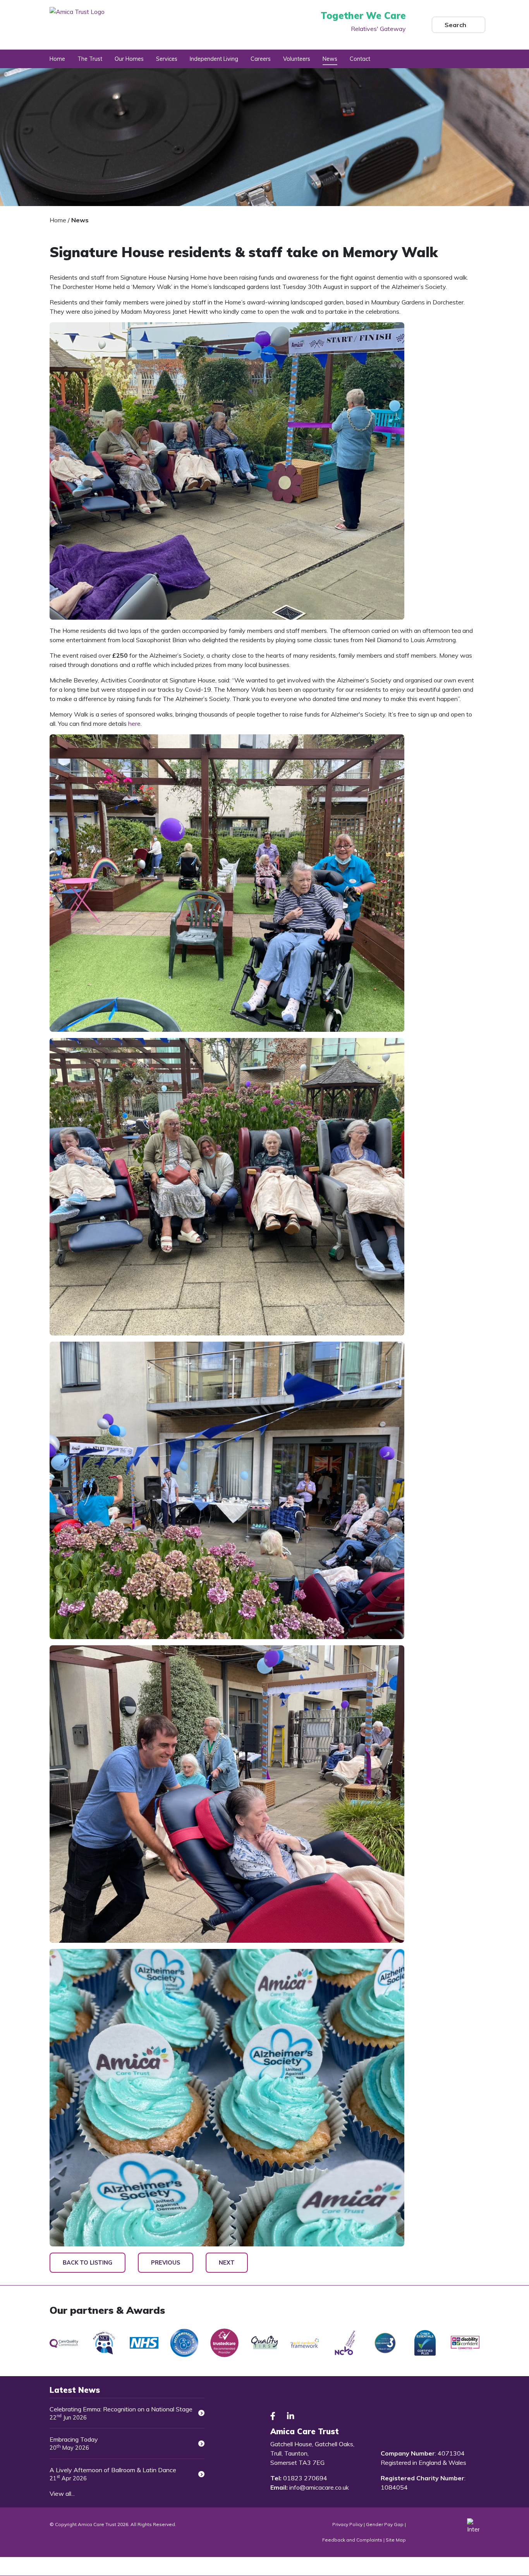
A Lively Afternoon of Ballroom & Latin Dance (113, 2474)
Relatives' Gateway (378, 29)
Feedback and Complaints (353, 2540)
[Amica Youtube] (309, 2416)
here (134, 723)
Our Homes (129, 59)
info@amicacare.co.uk (319, 2487)
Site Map (396, 2540)
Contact (360, 59)
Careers (261, 59)
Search (455, 25)
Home (57, 59)
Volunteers (297, 59)
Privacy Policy (347, 2524)
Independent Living (214, 59)
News (330, 59)
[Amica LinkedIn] (290, 2416)
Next (227, 2263)
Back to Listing (88, 2263)
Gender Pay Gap (385, 2524)
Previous (166, 2263)
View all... (62, 2494)
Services (167, 59)
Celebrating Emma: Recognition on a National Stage (121, 2413)
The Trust (90, 59)
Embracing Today (74, 2443)
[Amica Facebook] (273, 2416)
